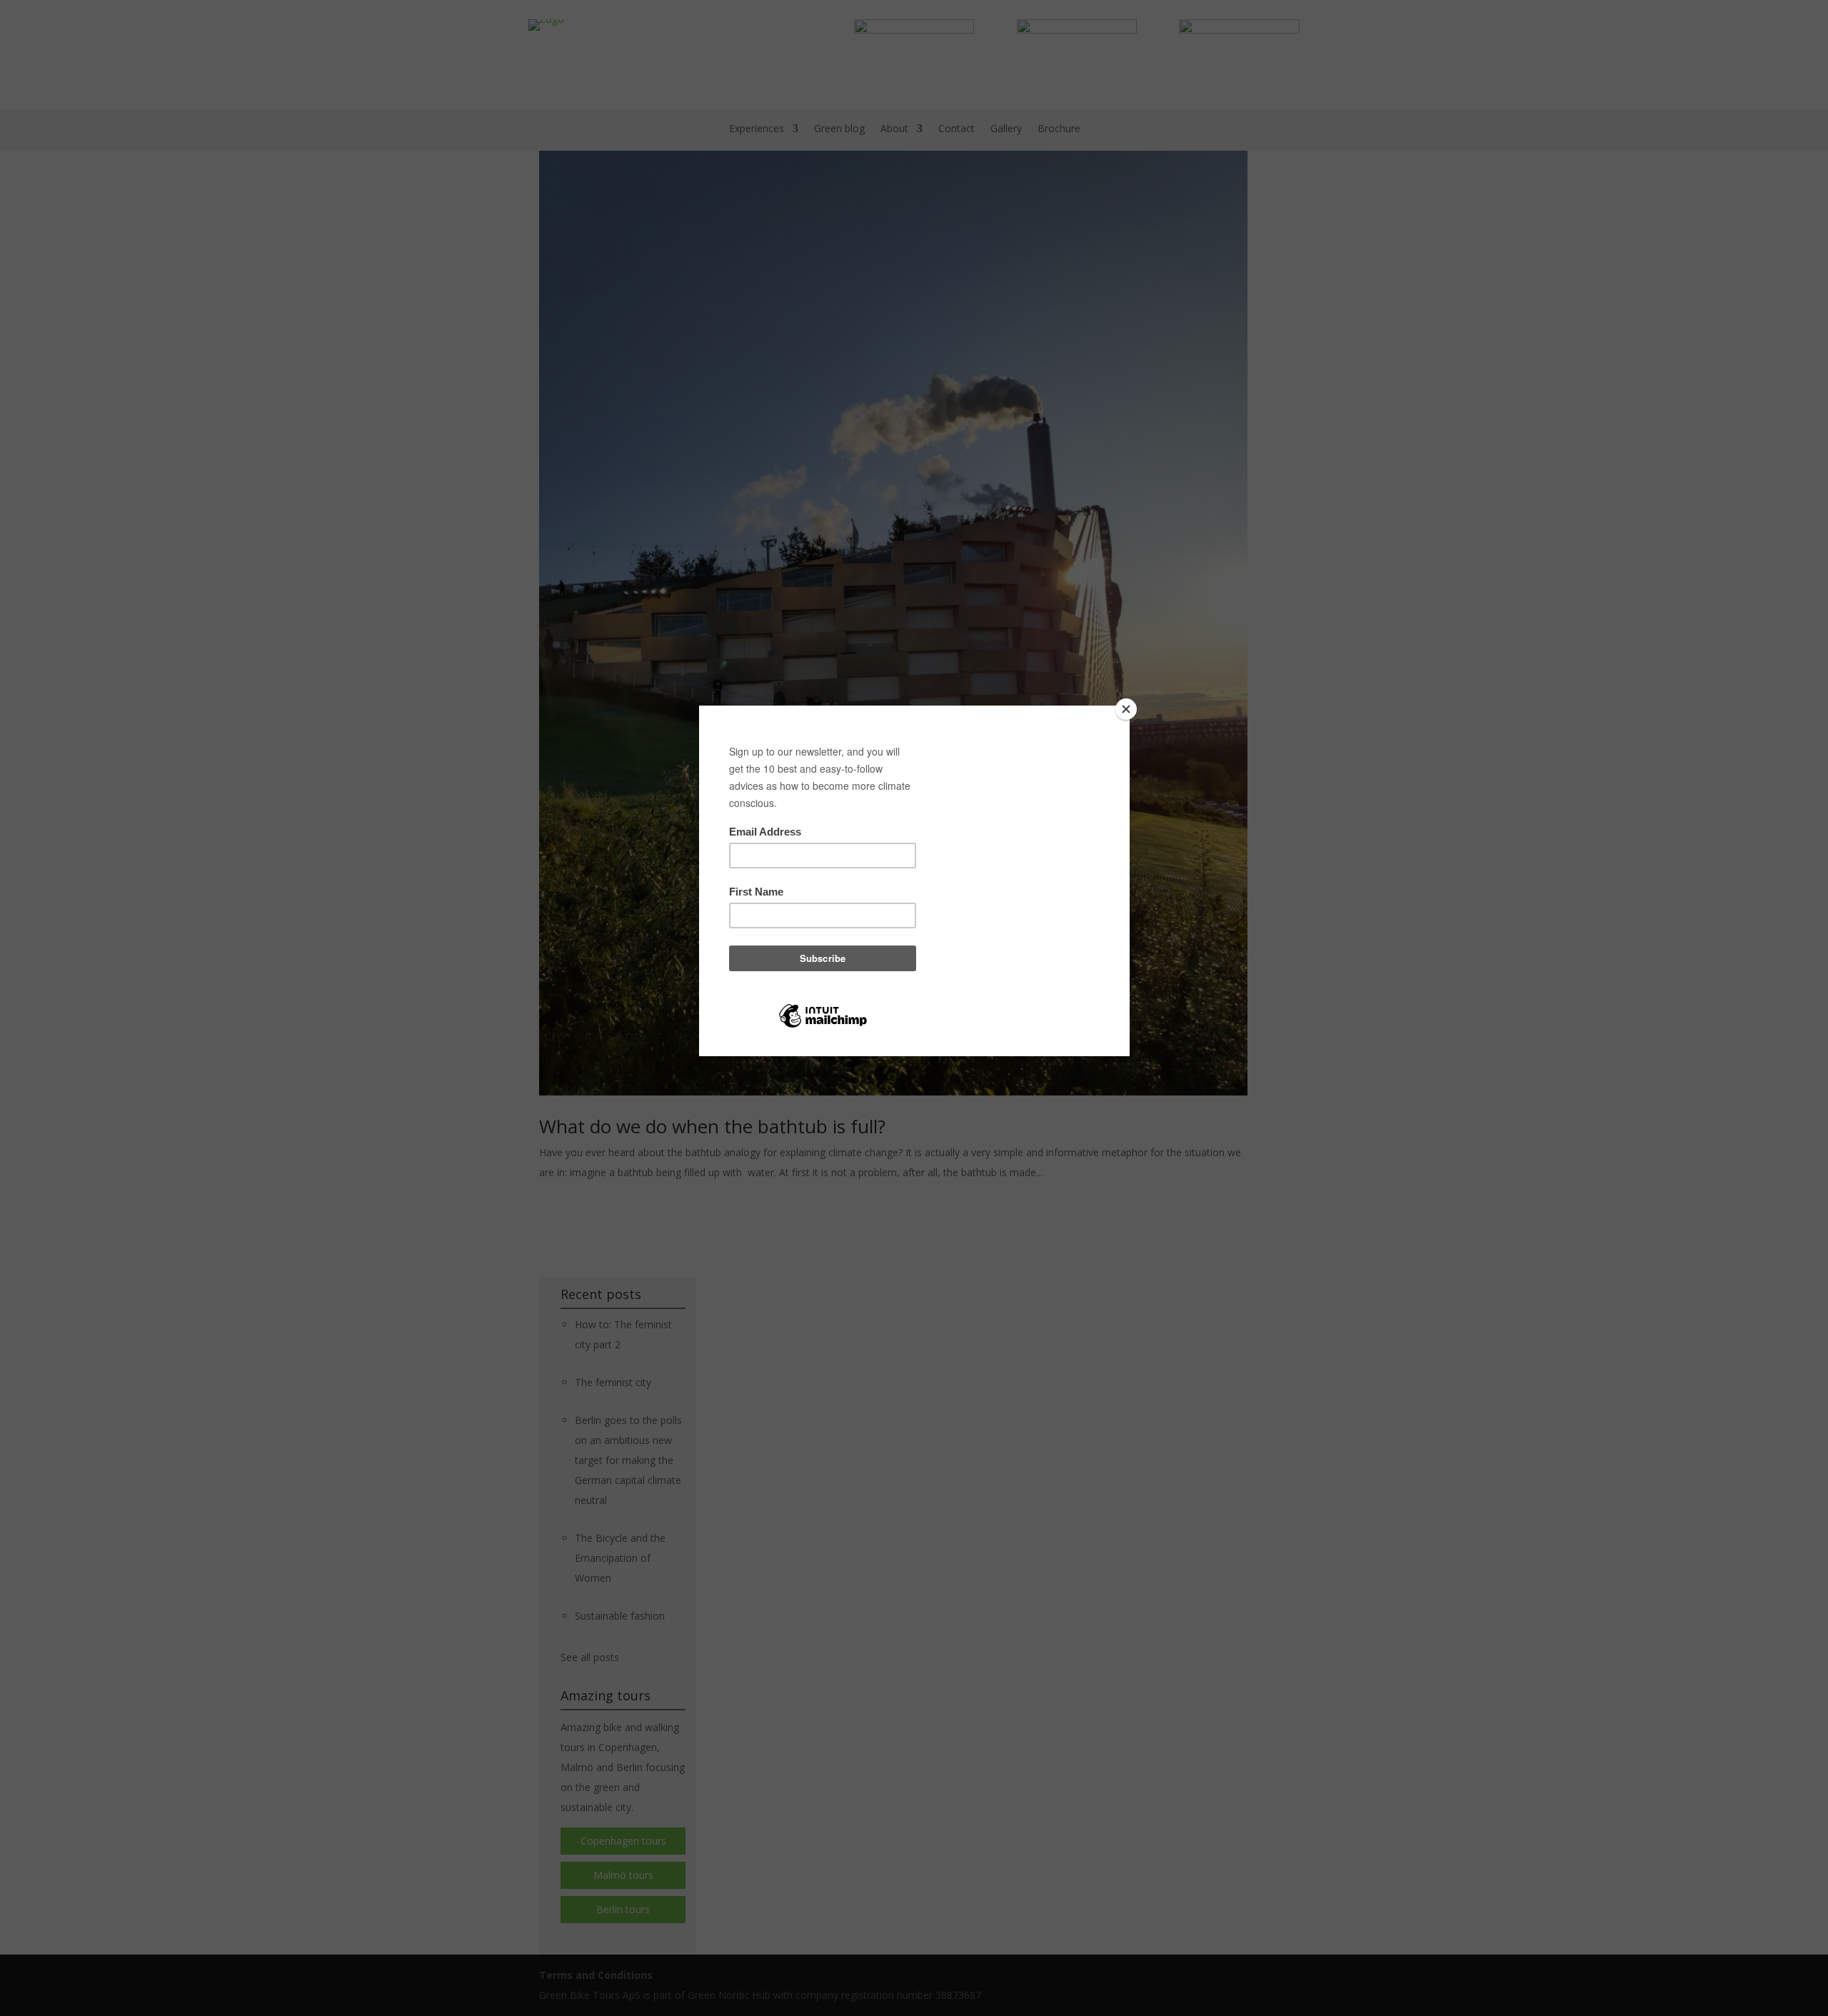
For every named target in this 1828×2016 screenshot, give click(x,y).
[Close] (1126, 709)
